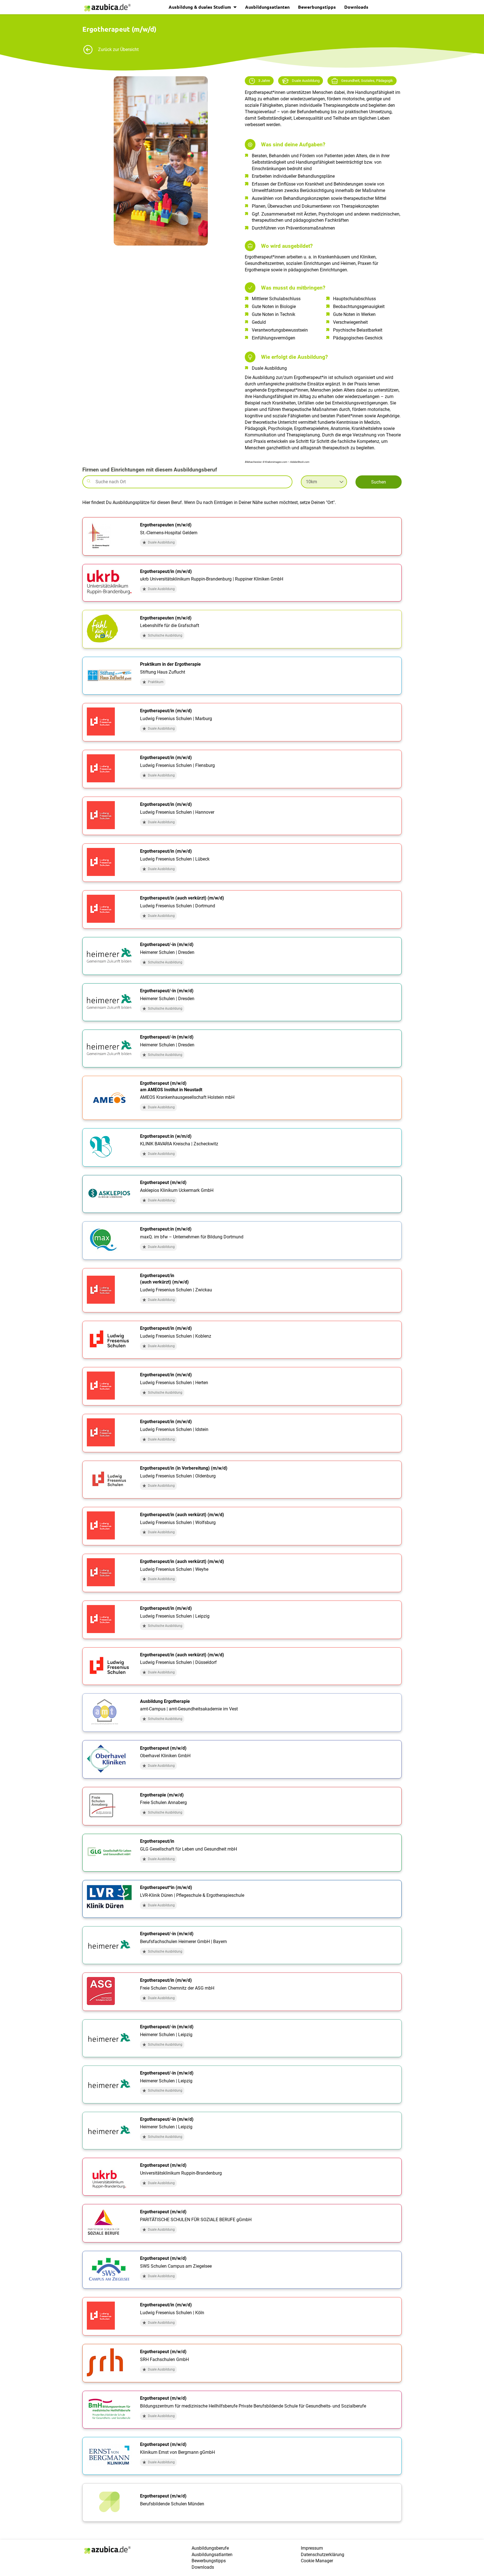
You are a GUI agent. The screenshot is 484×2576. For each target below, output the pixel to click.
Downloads (356, 7)
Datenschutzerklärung (323, 2555)
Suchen (379, 482)
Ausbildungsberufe (210, 2548)
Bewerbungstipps (317, 7)
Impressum (312, 2548)
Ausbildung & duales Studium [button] (200, 7)
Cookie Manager (317, 2561)
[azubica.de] (107, 8)
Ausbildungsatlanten (267, 7)
